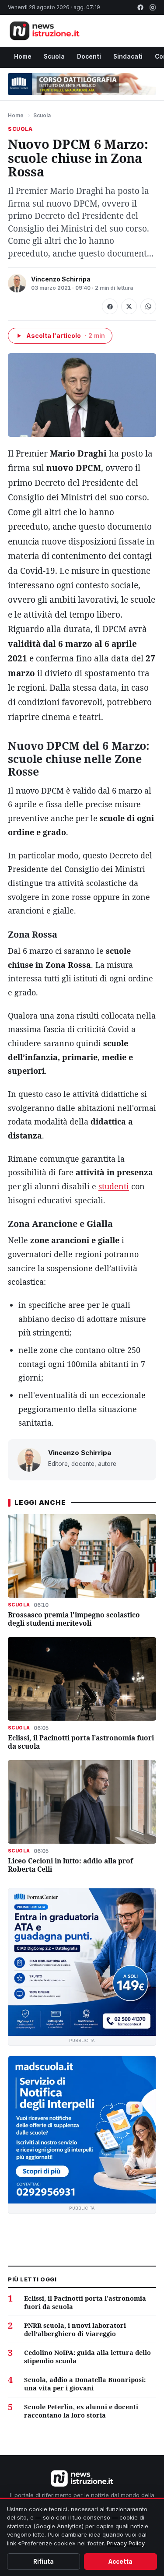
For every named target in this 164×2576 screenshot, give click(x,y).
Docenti (89, 56)
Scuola (54, 56)
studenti (114, 1186)
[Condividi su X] (129, 306)
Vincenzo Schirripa (61, 279)
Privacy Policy (126, 2543)
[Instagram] (153, 7)
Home (23, 56)
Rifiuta (44, 2562)
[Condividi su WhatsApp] (148, 306)
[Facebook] (140, 7)
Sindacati (128, 56)
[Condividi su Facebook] (110, 306)
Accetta (120, 2562)
